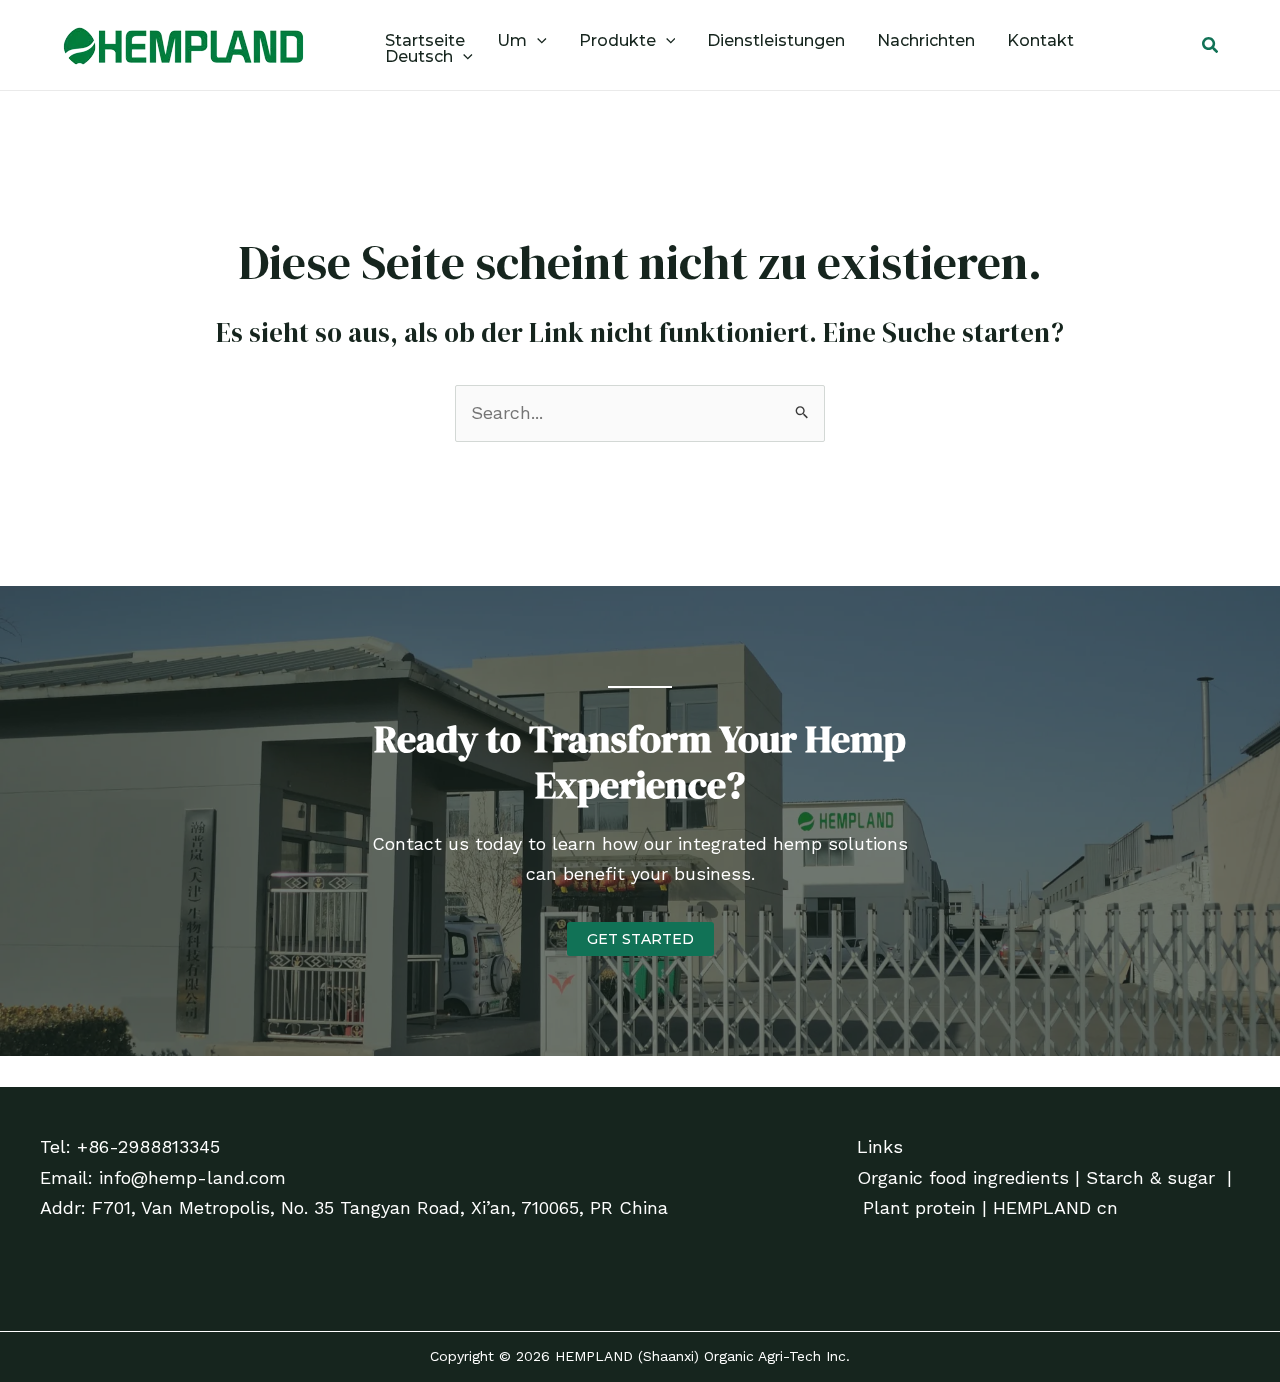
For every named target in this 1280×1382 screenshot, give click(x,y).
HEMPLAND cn (1055, 1207)
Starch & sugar (1150, 1177)
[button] (537, 41)
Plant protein (919, 1207)
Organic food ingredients (963, 1177)
